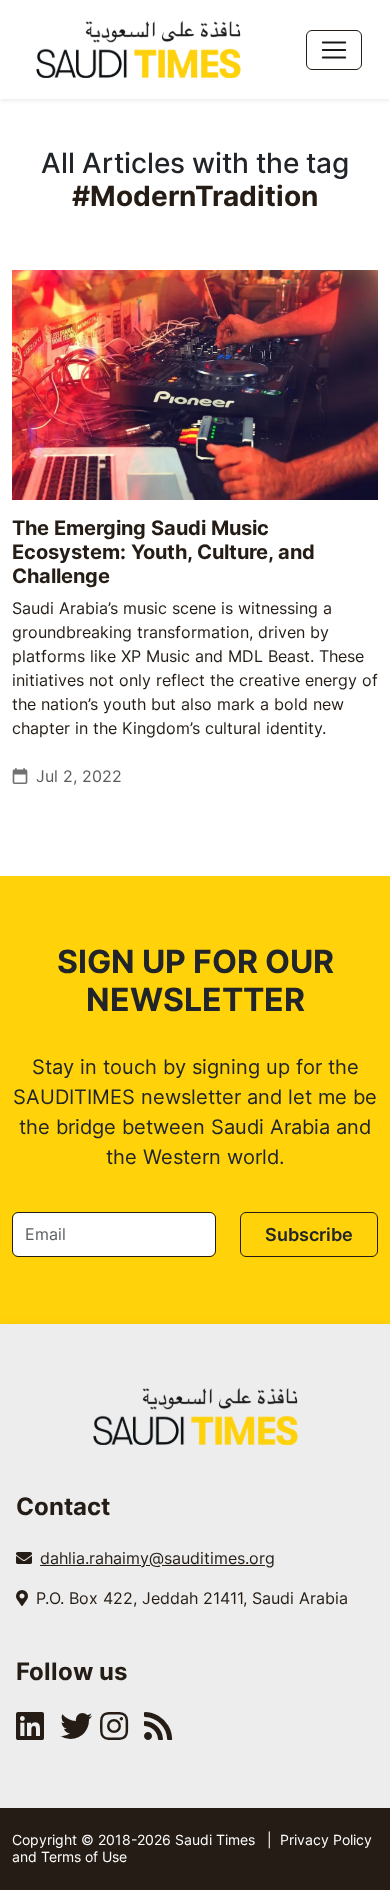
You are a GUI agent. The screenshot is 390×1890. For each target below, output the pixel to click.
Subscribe (309, 1234)
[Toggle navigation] (334, 50)
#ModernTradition (195, 196)
